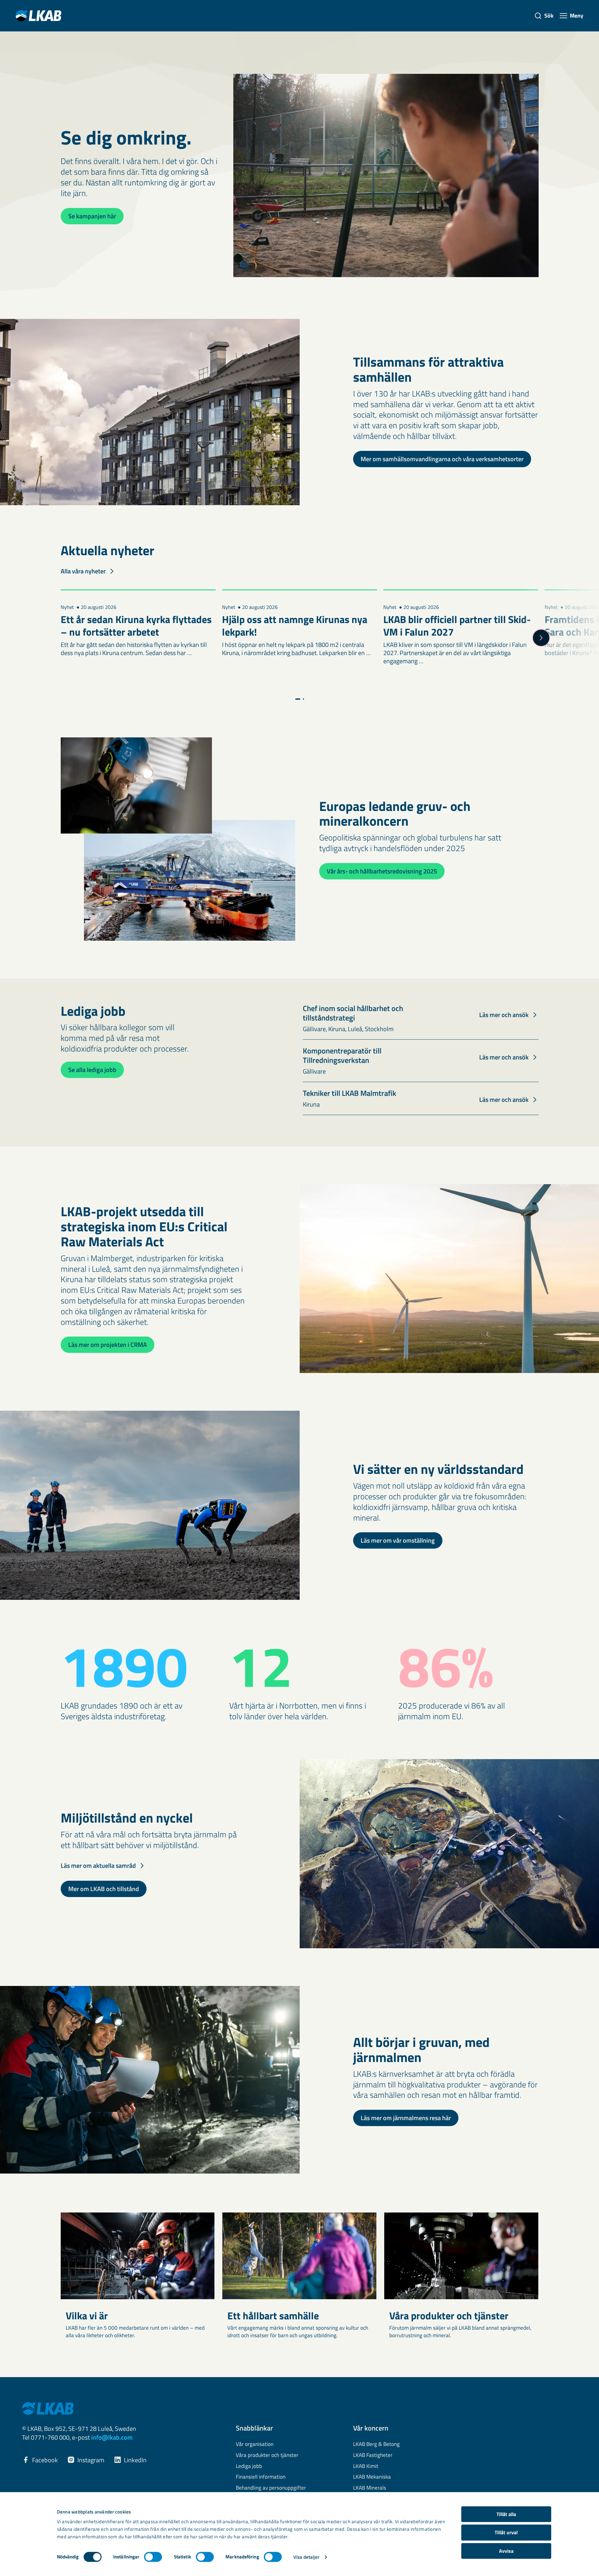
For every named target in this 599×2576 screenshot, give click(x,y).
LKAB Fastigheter (373, 2455)
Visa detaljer (306, 2557)
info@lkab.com (112, 2437)
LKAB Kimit (366, 2466)
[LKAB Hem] (39, 16)
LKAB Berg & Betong (376, 2444)
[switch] (153, 2557)
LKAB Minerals (370, 2488)
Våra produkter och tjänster (267, 2455)
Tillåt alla (506, 2514)
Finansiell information (261, 2477)
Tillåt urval (506, 2533)
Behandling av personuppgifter (271, 2488)
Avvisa (506, 2551)
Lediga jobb (249, 2466)
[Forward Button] (541, 638)
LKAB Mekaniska (372, 2477)
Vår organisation (255, 2444)
